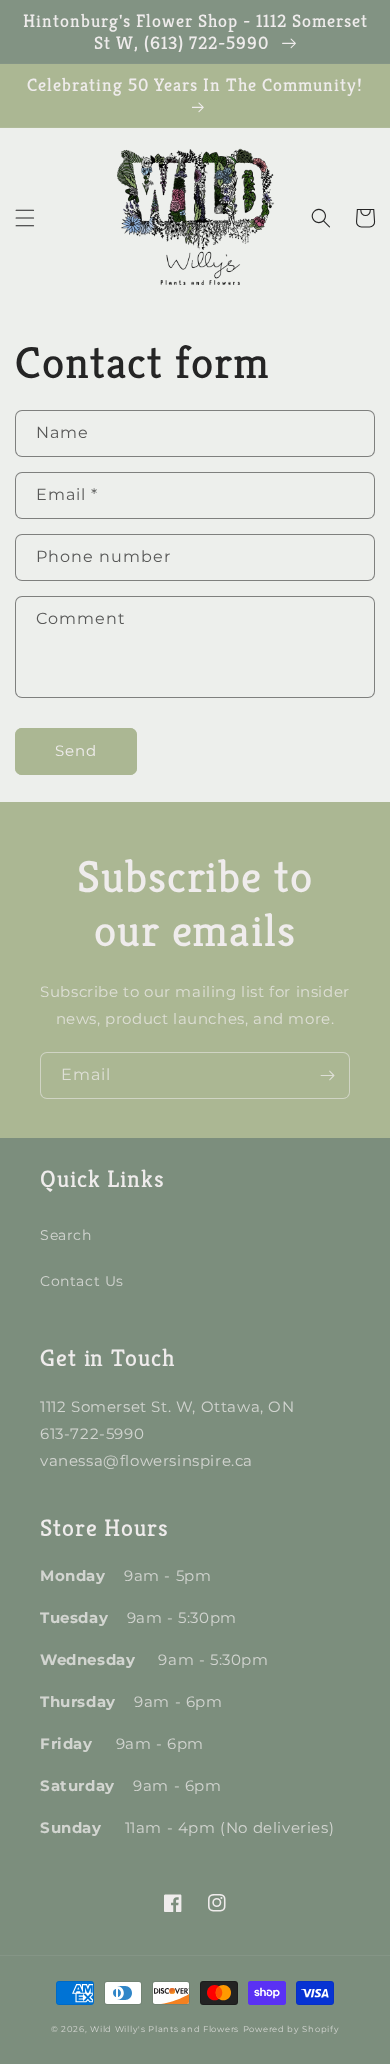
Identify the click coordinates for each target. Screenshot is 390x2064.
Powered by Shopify (291, 2029)
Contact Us (82, 1281)
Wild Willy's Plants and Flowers (164, 2029)
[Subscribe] (327, 1075)
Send (76, 750)
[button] (25, 218)
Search (66, 1235)
